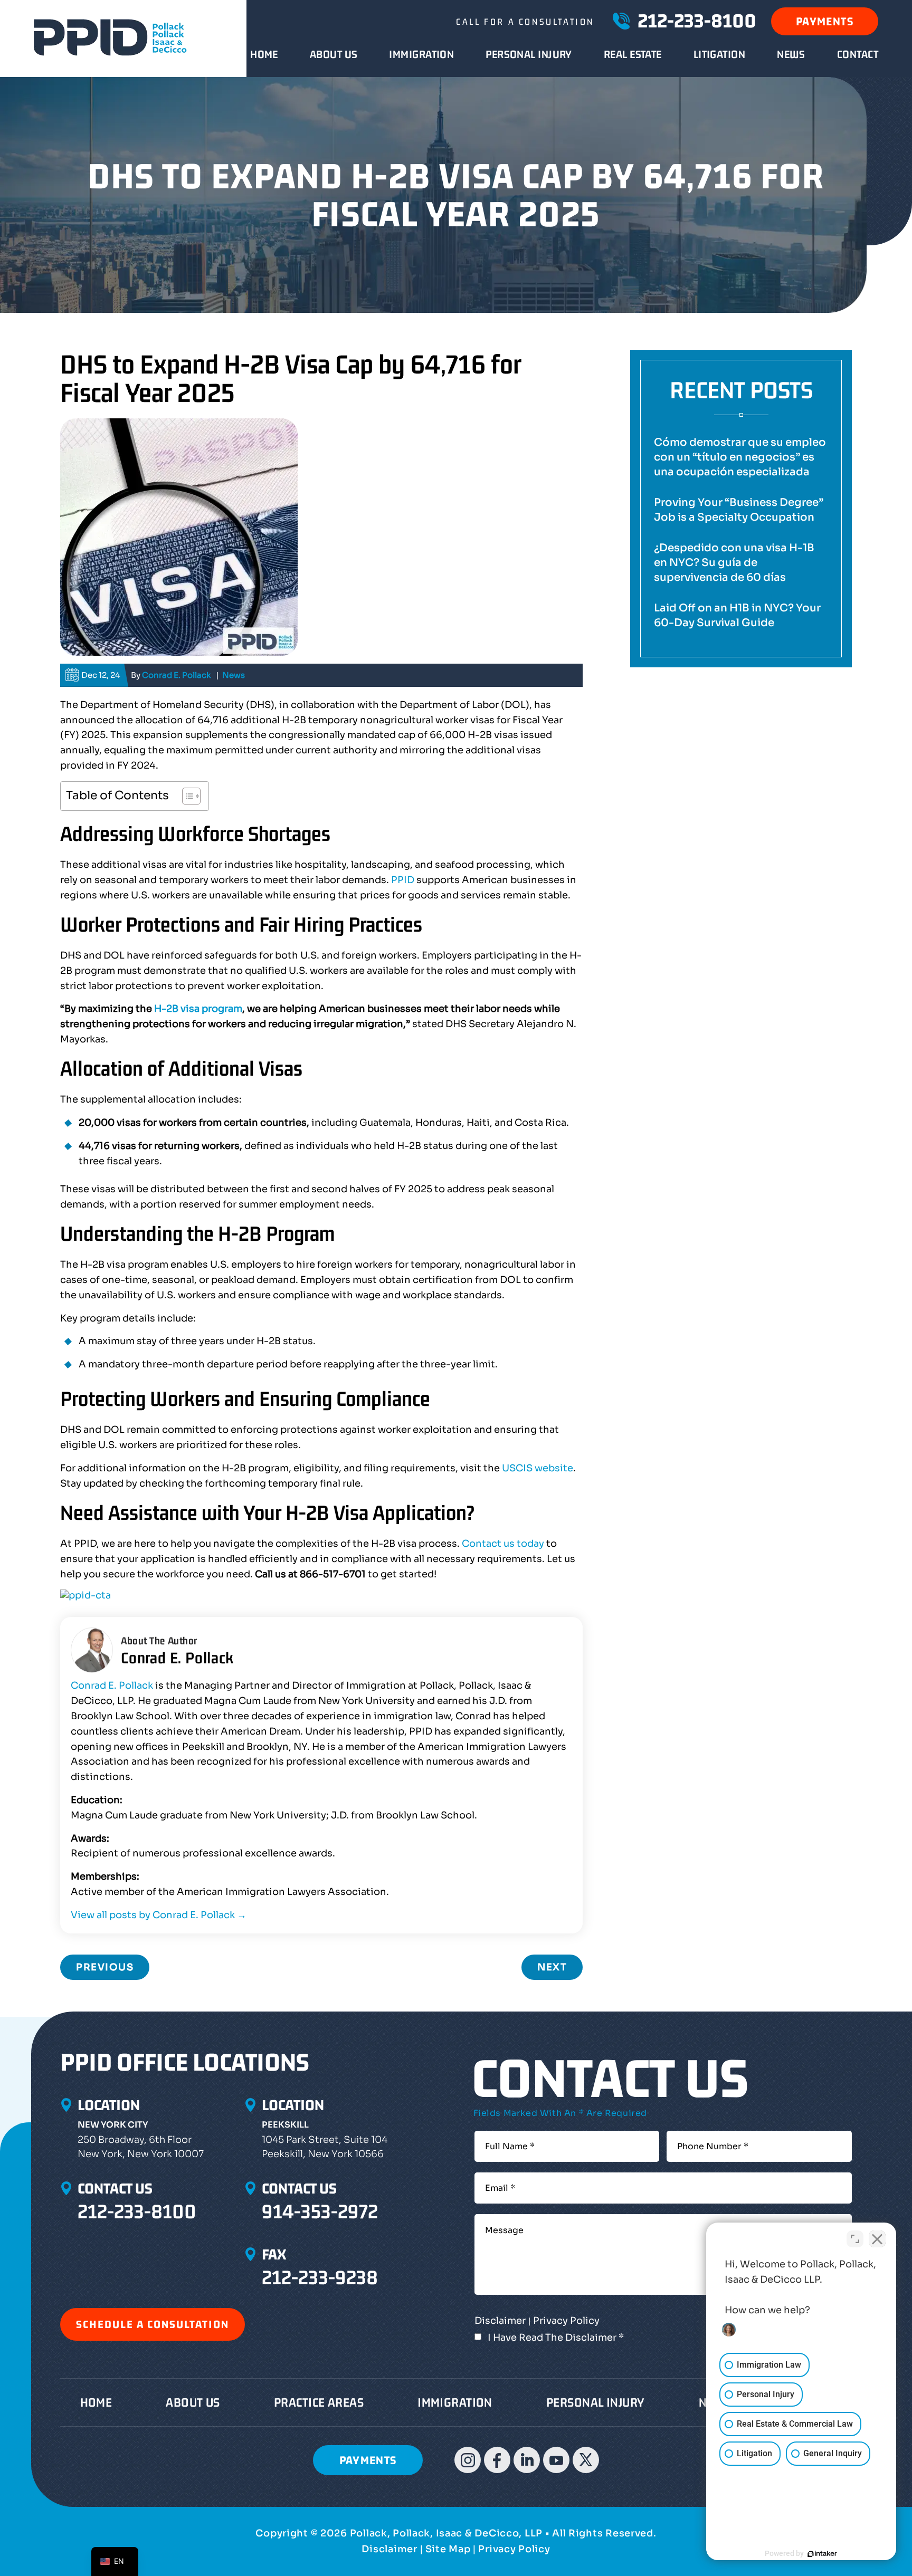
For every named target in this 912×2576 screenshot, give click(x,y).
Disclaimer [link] (389, 2549)
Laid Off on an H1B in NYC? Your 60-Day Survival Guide (737, 615)
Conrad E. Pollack (177, 675)
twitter (586, 2460)
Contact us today (503, 1544)
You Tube (556, 2460)
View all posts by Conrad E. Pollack (159, 1915)
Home (264, 54)
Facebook (497, 2460)
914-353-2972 (320, 2211)
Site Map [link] (448, 2549)
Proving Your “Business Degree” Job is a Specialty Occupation (739, 510)
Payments (825, 21)
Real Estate (633, 54)
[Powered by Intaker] (822, 2554)
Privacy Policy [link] (514, 2549)
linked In (527, 2460)
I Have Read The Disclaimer (556, 2338)
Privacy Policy (566, 2321)
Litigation (719, 54)
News (791, 54)
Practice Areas (319, 2402)
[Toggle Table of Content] (186, 796)
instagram (468, 2460)
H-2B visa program (198, 1009)
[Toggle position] (855, 2239)
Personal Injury (529, 54)
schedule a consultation (153, 2324)
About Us (334, 54)
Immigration (421, 54)
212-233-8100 (697, 21)
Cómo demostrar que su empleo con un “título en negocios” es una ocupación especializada (740, 457)
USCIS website (538, 1468)
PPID (403, 880)
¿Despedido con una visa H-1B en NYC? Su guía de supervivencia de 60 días (734, 563)
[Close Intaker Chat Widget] (877, 2239)
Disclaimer (500, 2321)
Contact (858, 54)
